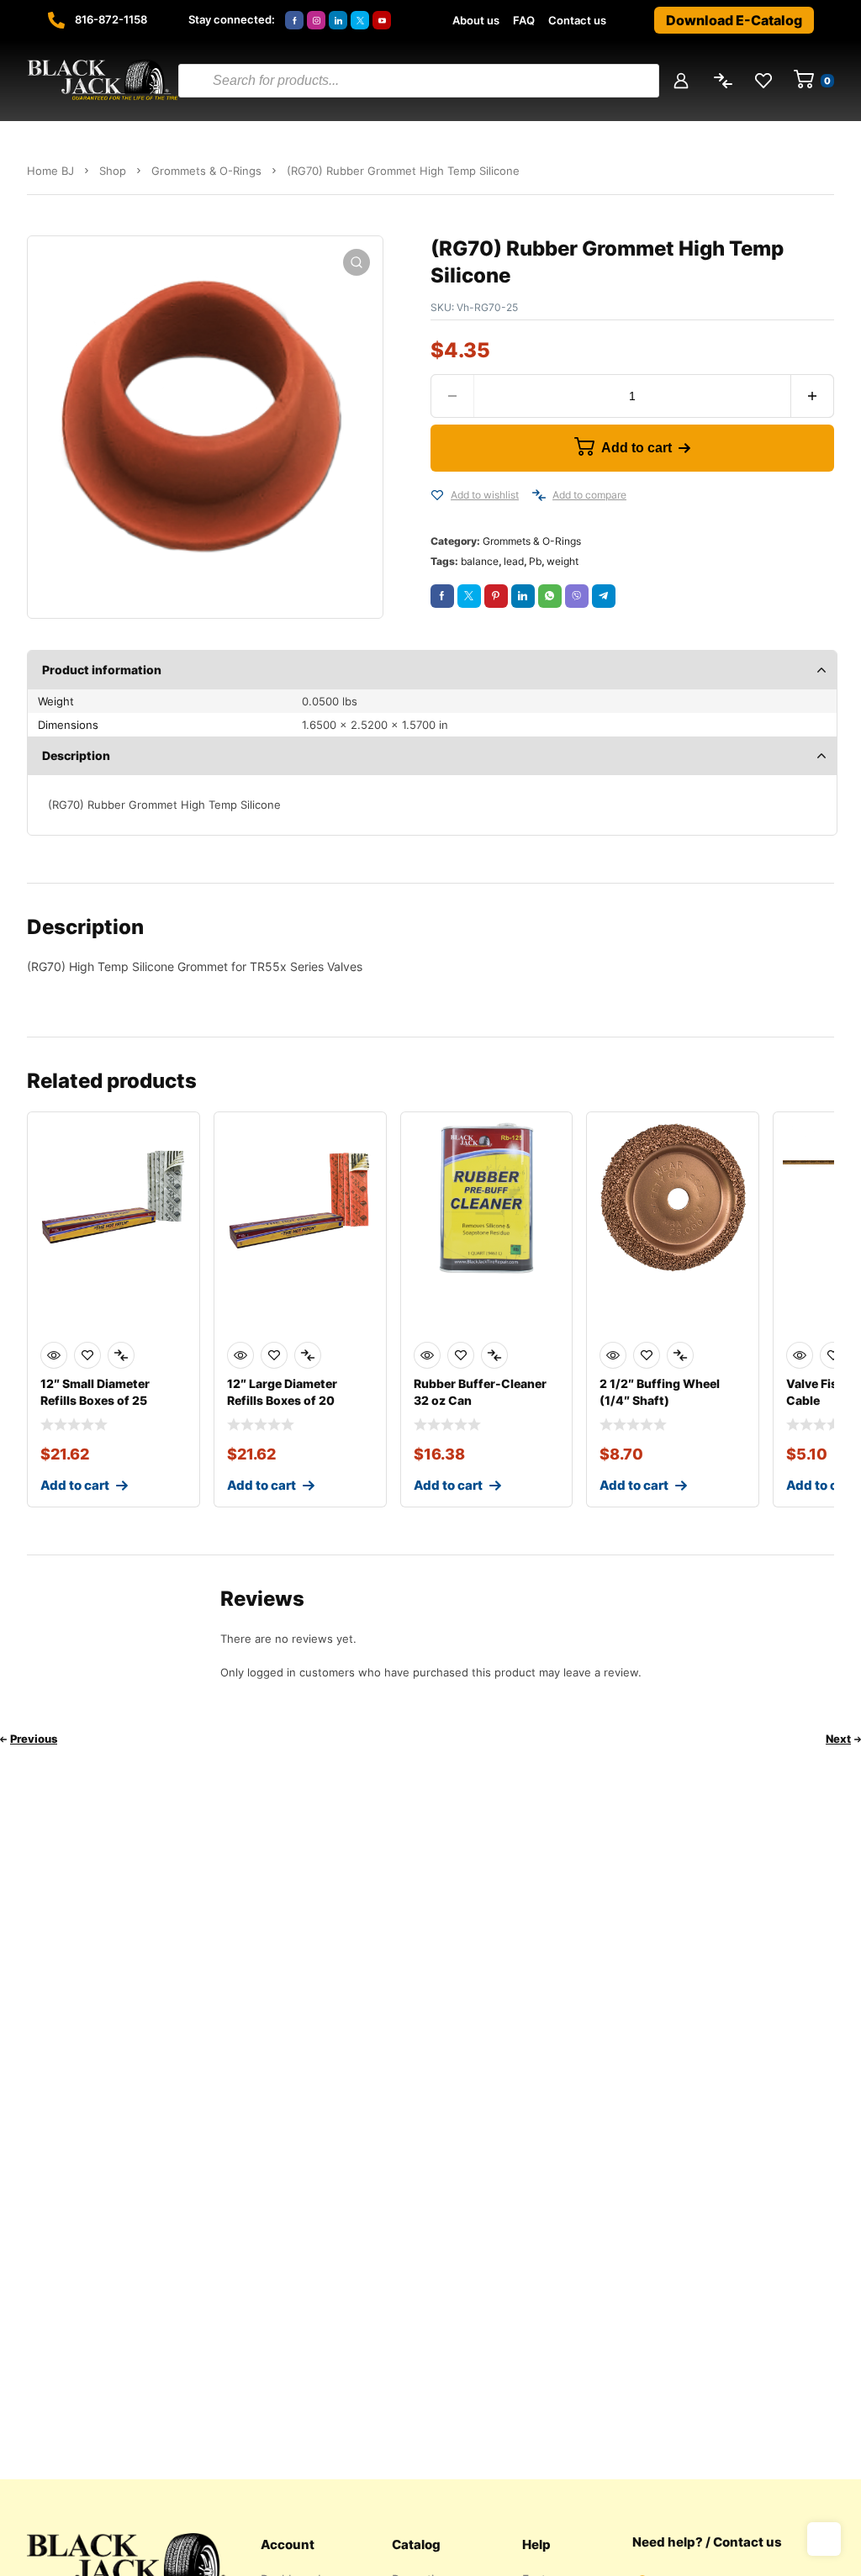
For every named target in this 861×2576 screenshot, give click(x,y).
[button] (357, 262)
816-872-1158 (111, 19)
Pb (535, 561)
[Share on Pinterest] (496, 596)
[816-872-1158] (56, 20)
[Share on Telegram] (604, 596)
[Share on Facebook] (442, 596)
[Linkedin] (338, 20)
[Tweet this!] (469, 596)
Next (838, 1739)
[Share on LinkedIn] (523, 596)
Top (824, 2539)
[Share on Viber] (577, 596)
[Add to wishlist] (437, 495)
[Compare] (539, 495)
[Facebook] (294, 20)
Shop (113, 171)
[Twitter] (360, 20)
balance (480, 561)
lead (514, 561)
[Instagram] (316, 20)
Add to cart (637, 448)
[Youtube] (382, 20)
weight (563, 561)
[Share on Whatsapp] (550, 596)
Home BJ (50, 171)
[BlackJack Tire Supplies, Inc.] (103, 81)
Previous (34, 1739)
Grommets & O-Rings (206, 171)
